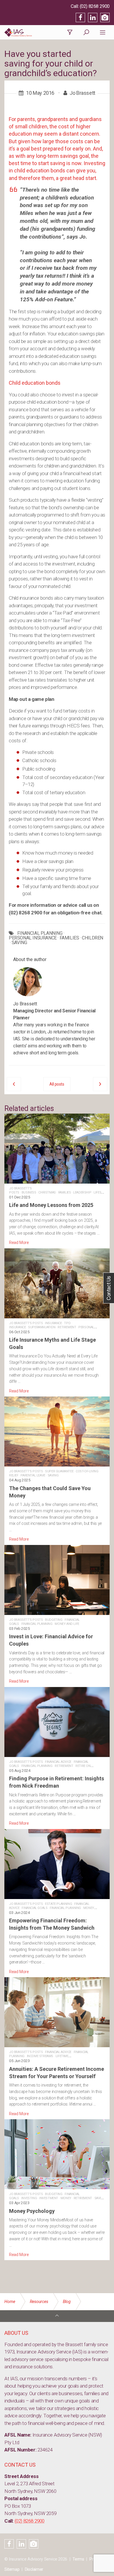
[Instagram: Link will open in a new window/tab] (105, 17)
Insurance (53, 1323)
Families (65, 1192)
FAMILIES (69, 938)
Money (66, 2198)
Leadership (82, 1192)
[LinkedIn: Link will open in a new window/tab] (93, 17)
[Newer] (100, 1084)
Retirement (67, 1327)
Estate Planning (58, 1904)
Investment (49, 2198)
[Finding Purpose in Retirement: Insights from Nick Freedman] (57, 1757)
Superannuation (42, 1327)
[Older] (14, 1084)
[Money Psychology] (57, 2189)
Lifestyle (101, 1192)
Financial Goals (34, 1908)
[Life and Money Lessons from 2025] (57, 1180)
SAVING (19, 943)
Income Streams (40, 2056)
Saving (53, 1475)
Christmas (47, 1192)
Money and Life (67, 1624)
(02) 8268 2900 (95, 6)
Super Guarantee (59, 1471)
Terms (78, 2559)
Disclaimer (34, 2569)
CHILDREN (93, 938)
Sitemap (12, 2569)
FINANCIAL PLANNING (40, 933)
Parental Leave (33, 1475)
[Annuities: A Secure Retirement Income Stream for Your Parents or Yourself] (57, 2047)
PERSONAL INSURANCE (33, 938)
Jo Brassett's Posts (26, 1323)
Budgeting (54, 1620)
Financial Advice (58, 1762)
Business (29, 1192)
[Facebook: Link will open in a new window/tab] (80, 17)
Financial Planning (37, 1624)
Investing (29, 2198)
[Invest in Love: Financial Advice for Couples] (57, 1615)
